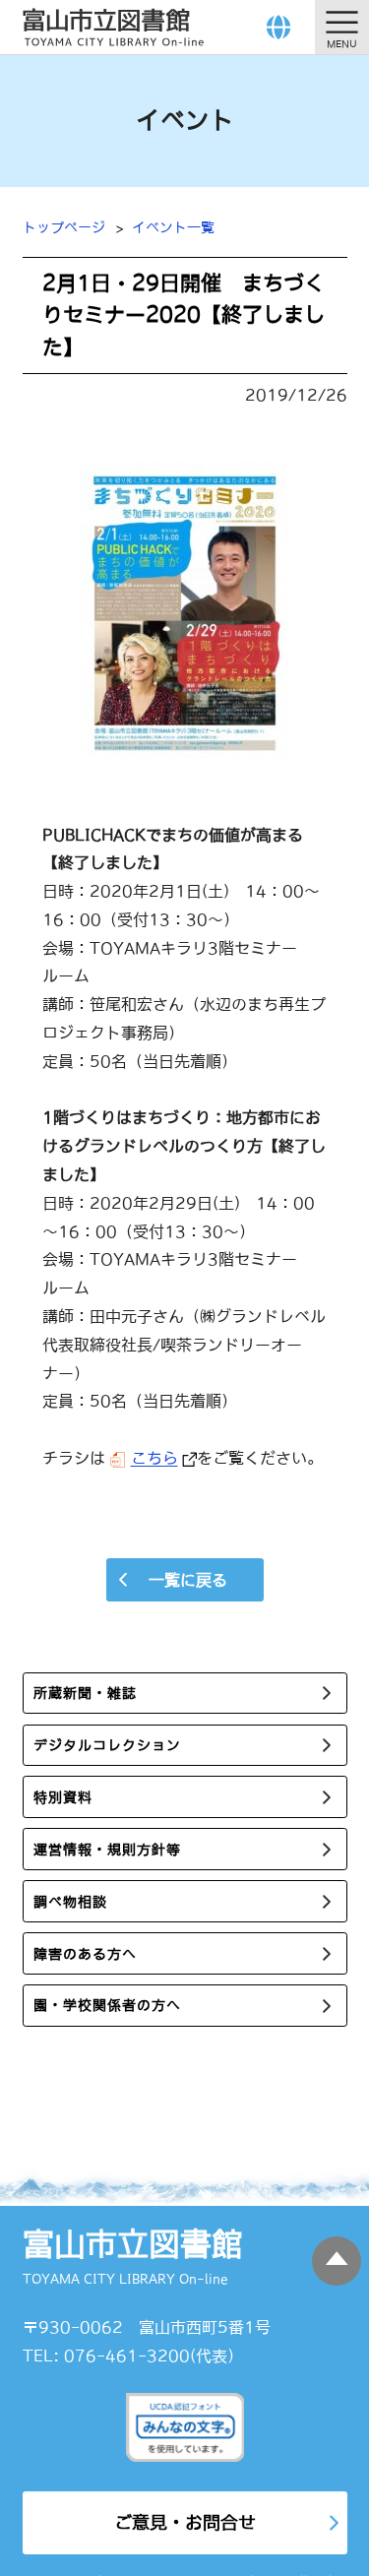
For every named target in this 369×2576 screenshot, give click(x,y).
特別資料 (63, 1797)
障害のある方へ (85, 1954)
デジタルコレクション (107, 1745)
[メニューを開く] (342, 27)
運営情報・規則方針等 (107, 1850)
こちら (154, 1458)
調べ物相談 (70, 1902)
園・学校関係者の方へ (107, 2005)
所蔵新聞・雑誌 (85, 1693)
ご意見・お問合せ (185, 2522)
